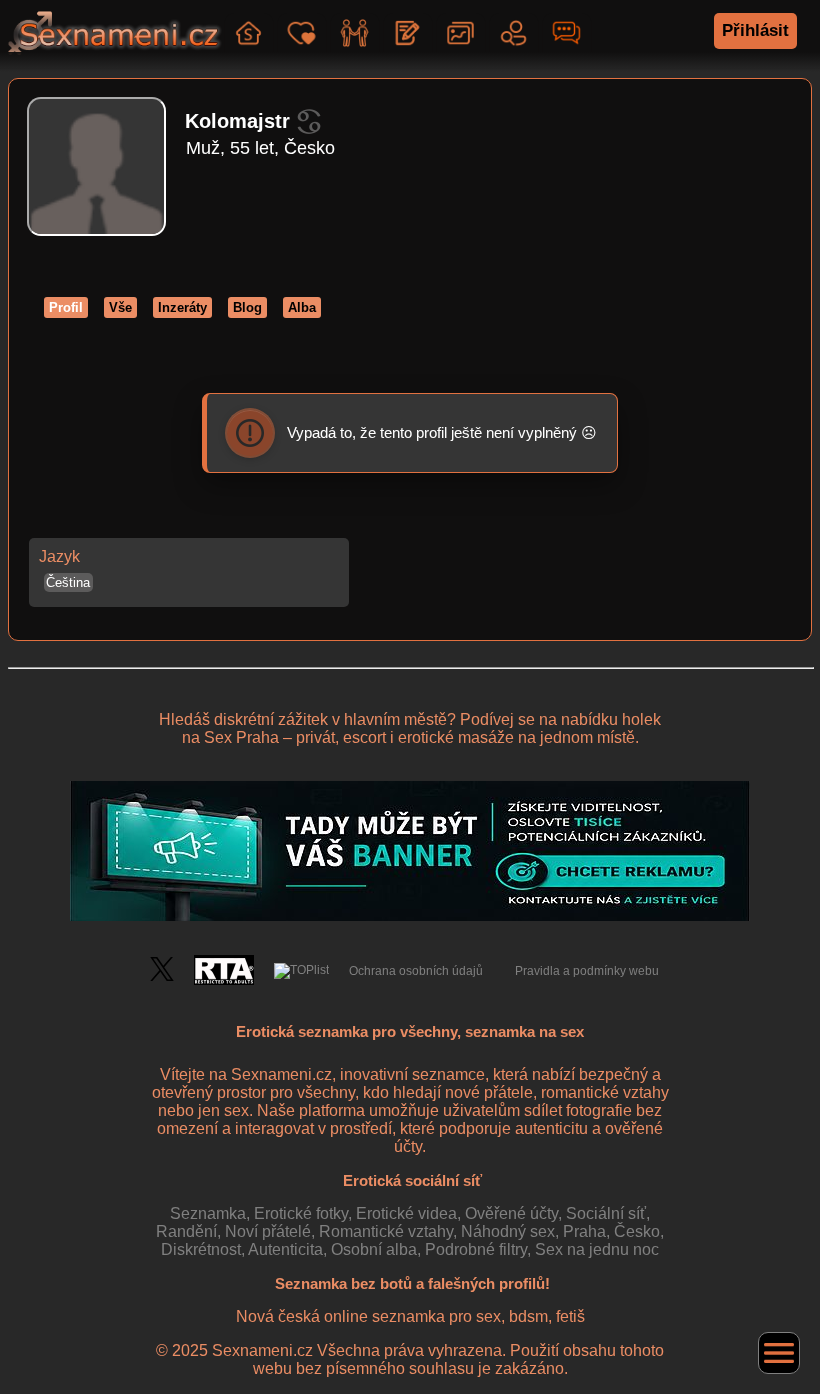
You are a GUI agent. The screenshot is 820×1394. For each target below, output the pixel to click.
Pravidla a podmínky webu (587, 971)
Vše (120, 307)
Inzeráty (182, 307)
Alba (302, 307)
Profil (66, 307)
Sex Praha (241, 737)
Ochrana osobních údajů (416, 971)
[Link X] (162, 977)
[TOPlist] (301, 971)
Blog (247, 307)
